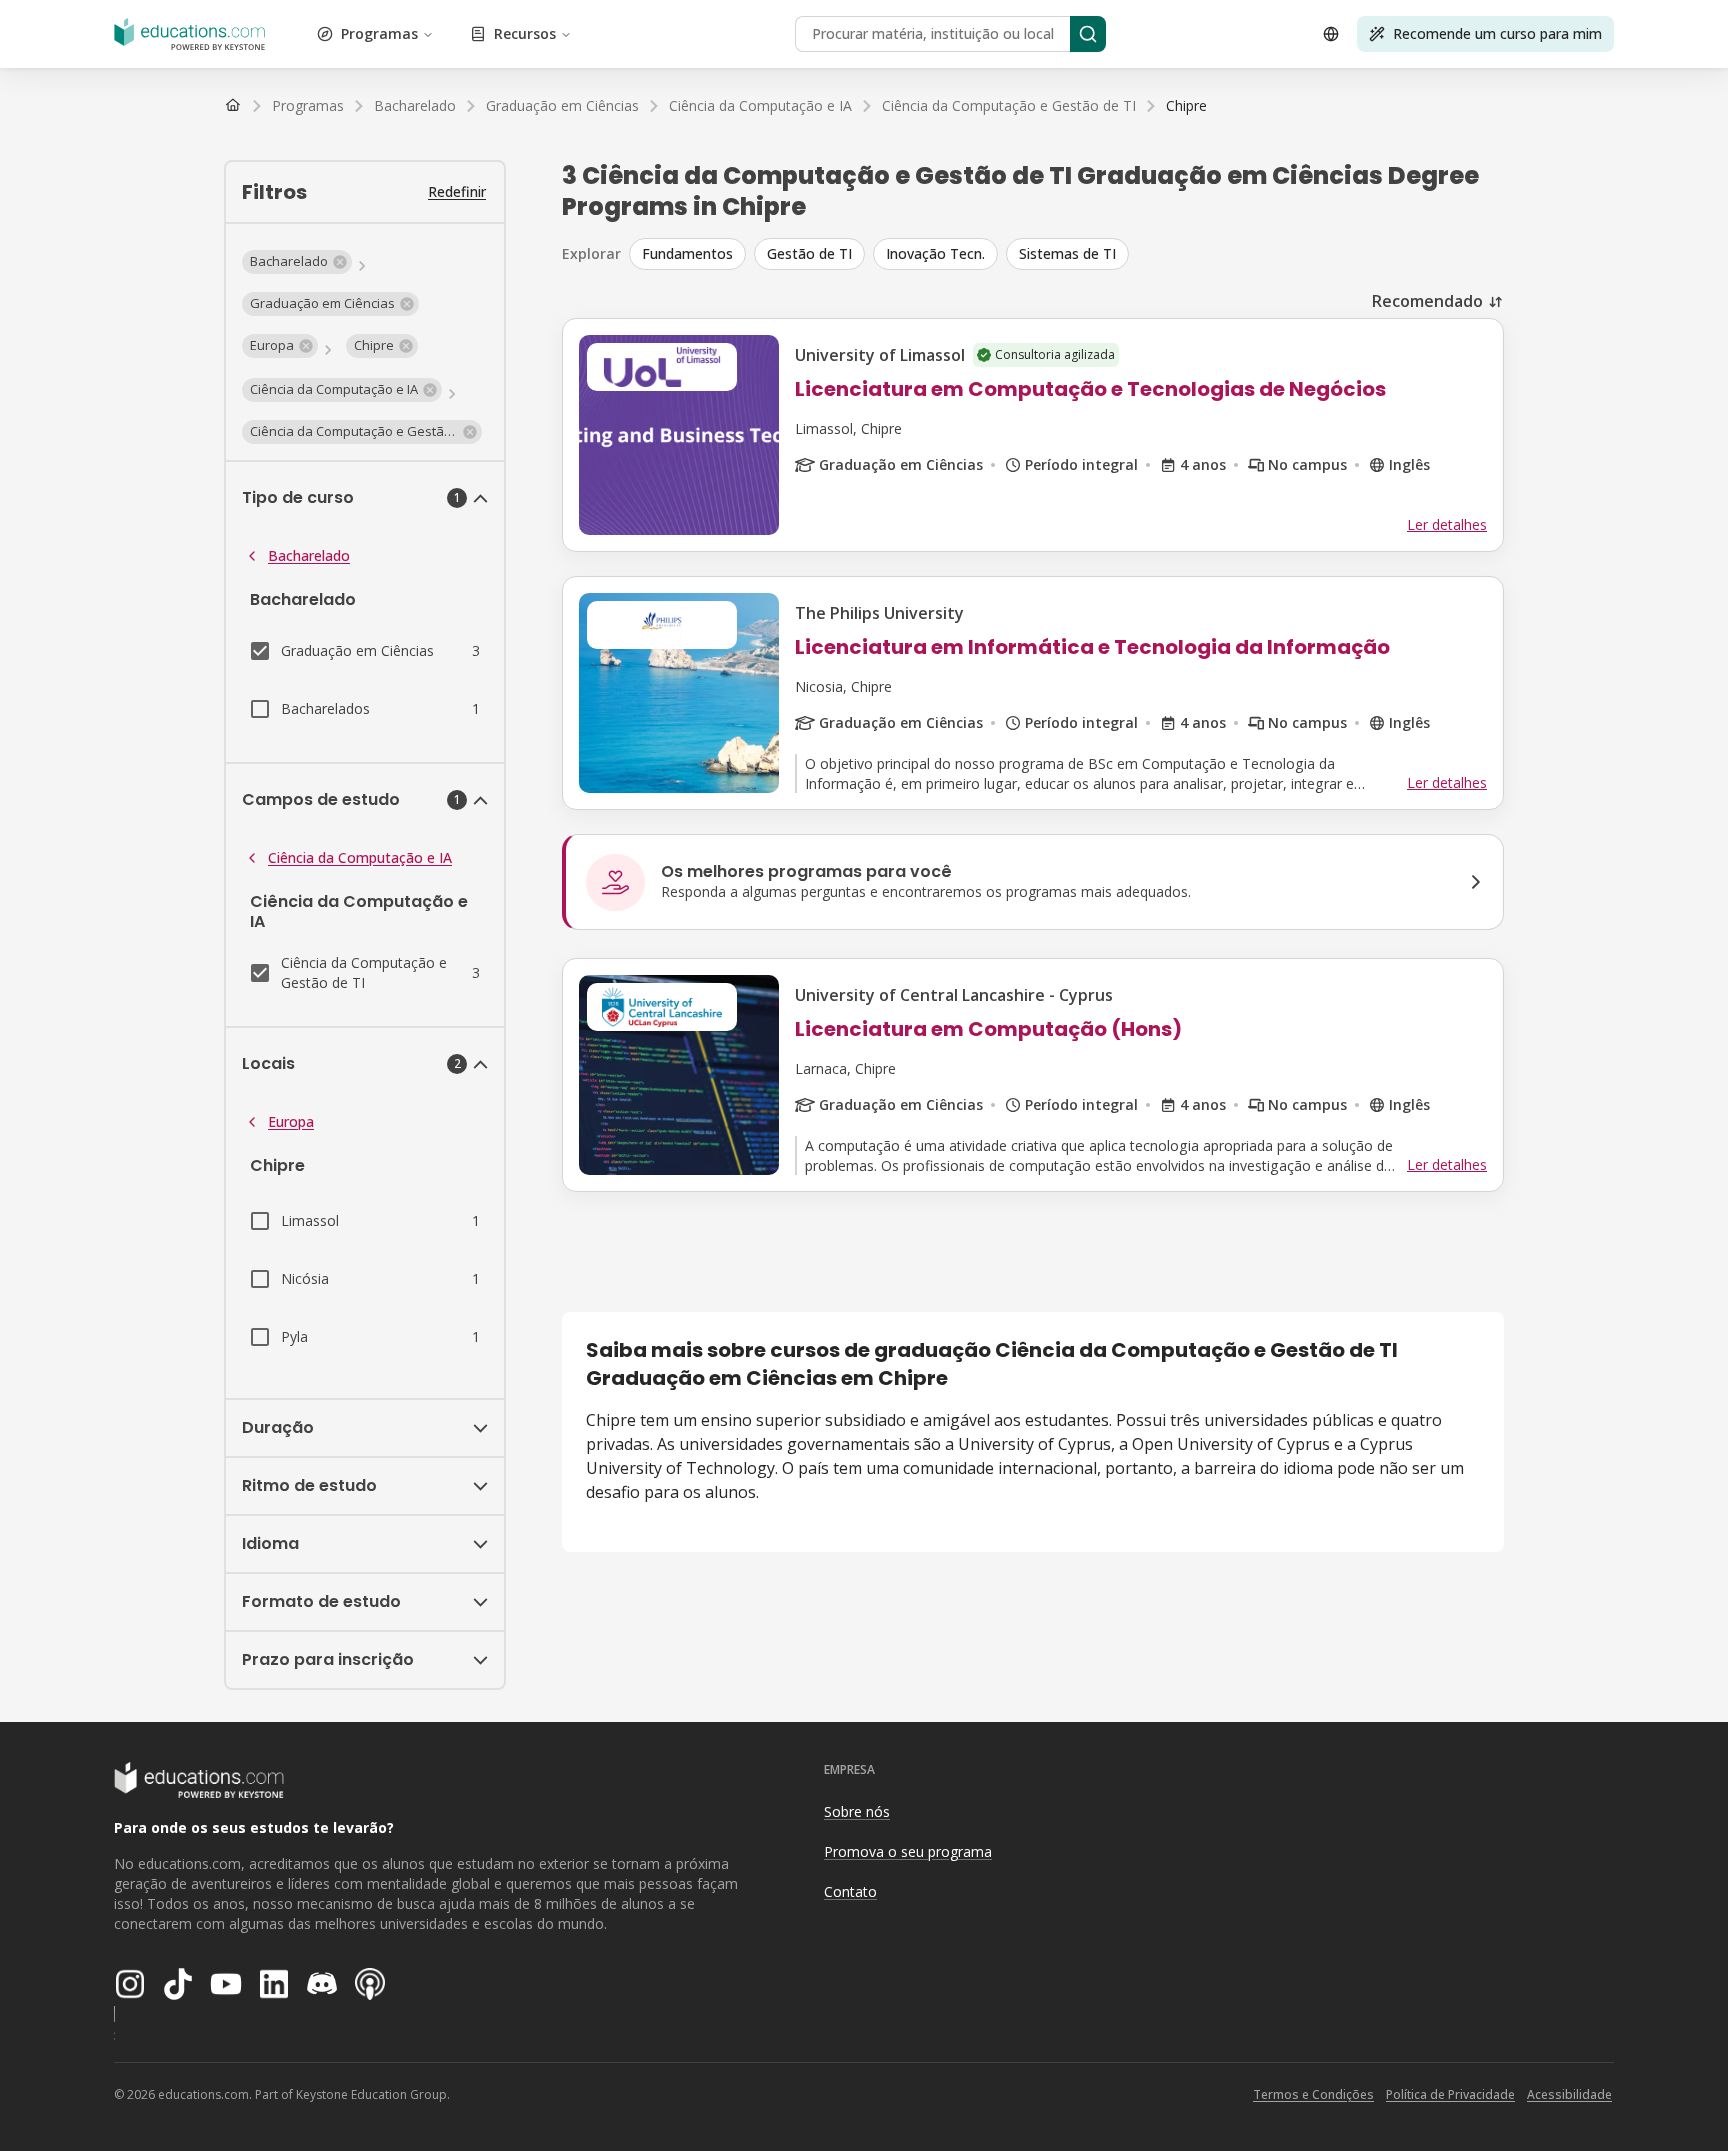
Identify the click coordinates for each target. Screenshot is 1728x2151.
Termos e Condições (1313, 2094)
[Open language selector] (1331, 34)
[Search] (1088, 34)
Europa (291, 1121)
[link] (1186, 106)
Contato (850, 1891)
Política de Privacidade (1450, 2094)
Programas (379, 33)
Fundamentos (687, 253)
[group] (1066, 254)
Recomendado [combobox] (1427, 301)
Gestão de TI (809, 253)
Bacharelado (309, 555)
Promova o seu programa (908, 1851)
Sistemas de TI (1067, 253)
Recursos (525, 33)
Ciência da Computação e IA (360, 857)
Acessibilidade (1569, 2094)
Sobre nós (857, 1811)
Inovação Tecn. (935, 253)
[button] (297, 262)
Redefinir (457, 191)
